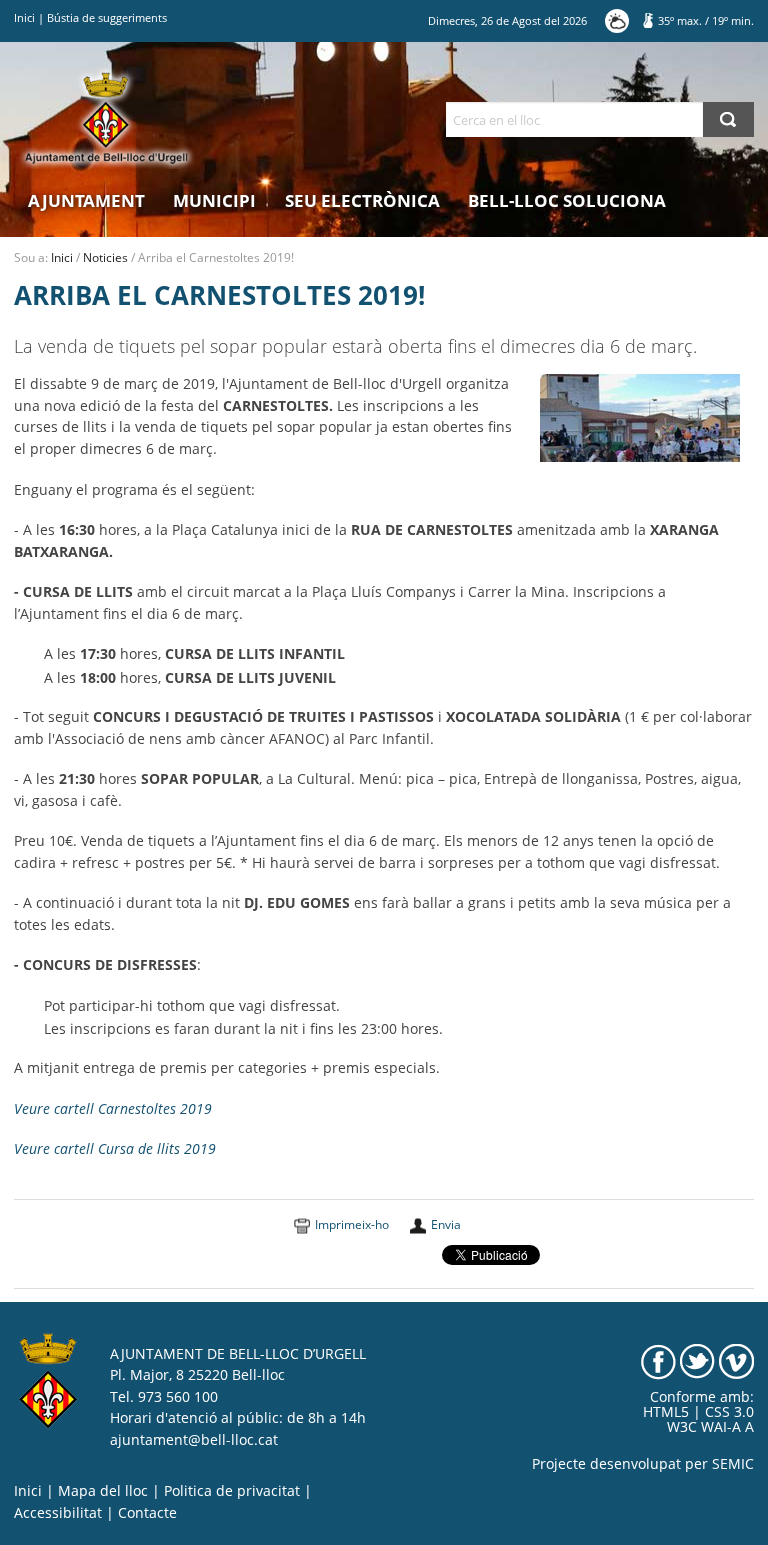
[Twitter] (697, 1360)
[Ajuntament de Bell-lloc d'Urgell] (106, 118)
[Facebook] (658, 1360)
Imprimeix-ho (352, 1224)
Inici (24, 17)
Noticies (105, 257)
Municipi (214, 200)
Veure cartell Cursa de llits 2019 (115, 1149)
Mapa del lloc (103, 1491)
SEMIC (733, 1464)
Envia (446, 1224)
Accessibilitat (58, 1513)
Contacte (147, 1513)
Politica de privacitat (232, 1491)
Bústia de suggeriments (107, 17)
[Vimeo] (736, 1360)
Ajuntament (86, 200)
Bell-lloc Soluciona (567, 200)
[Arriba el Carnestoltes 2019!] (640, 417)
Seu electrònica (362, 200)
